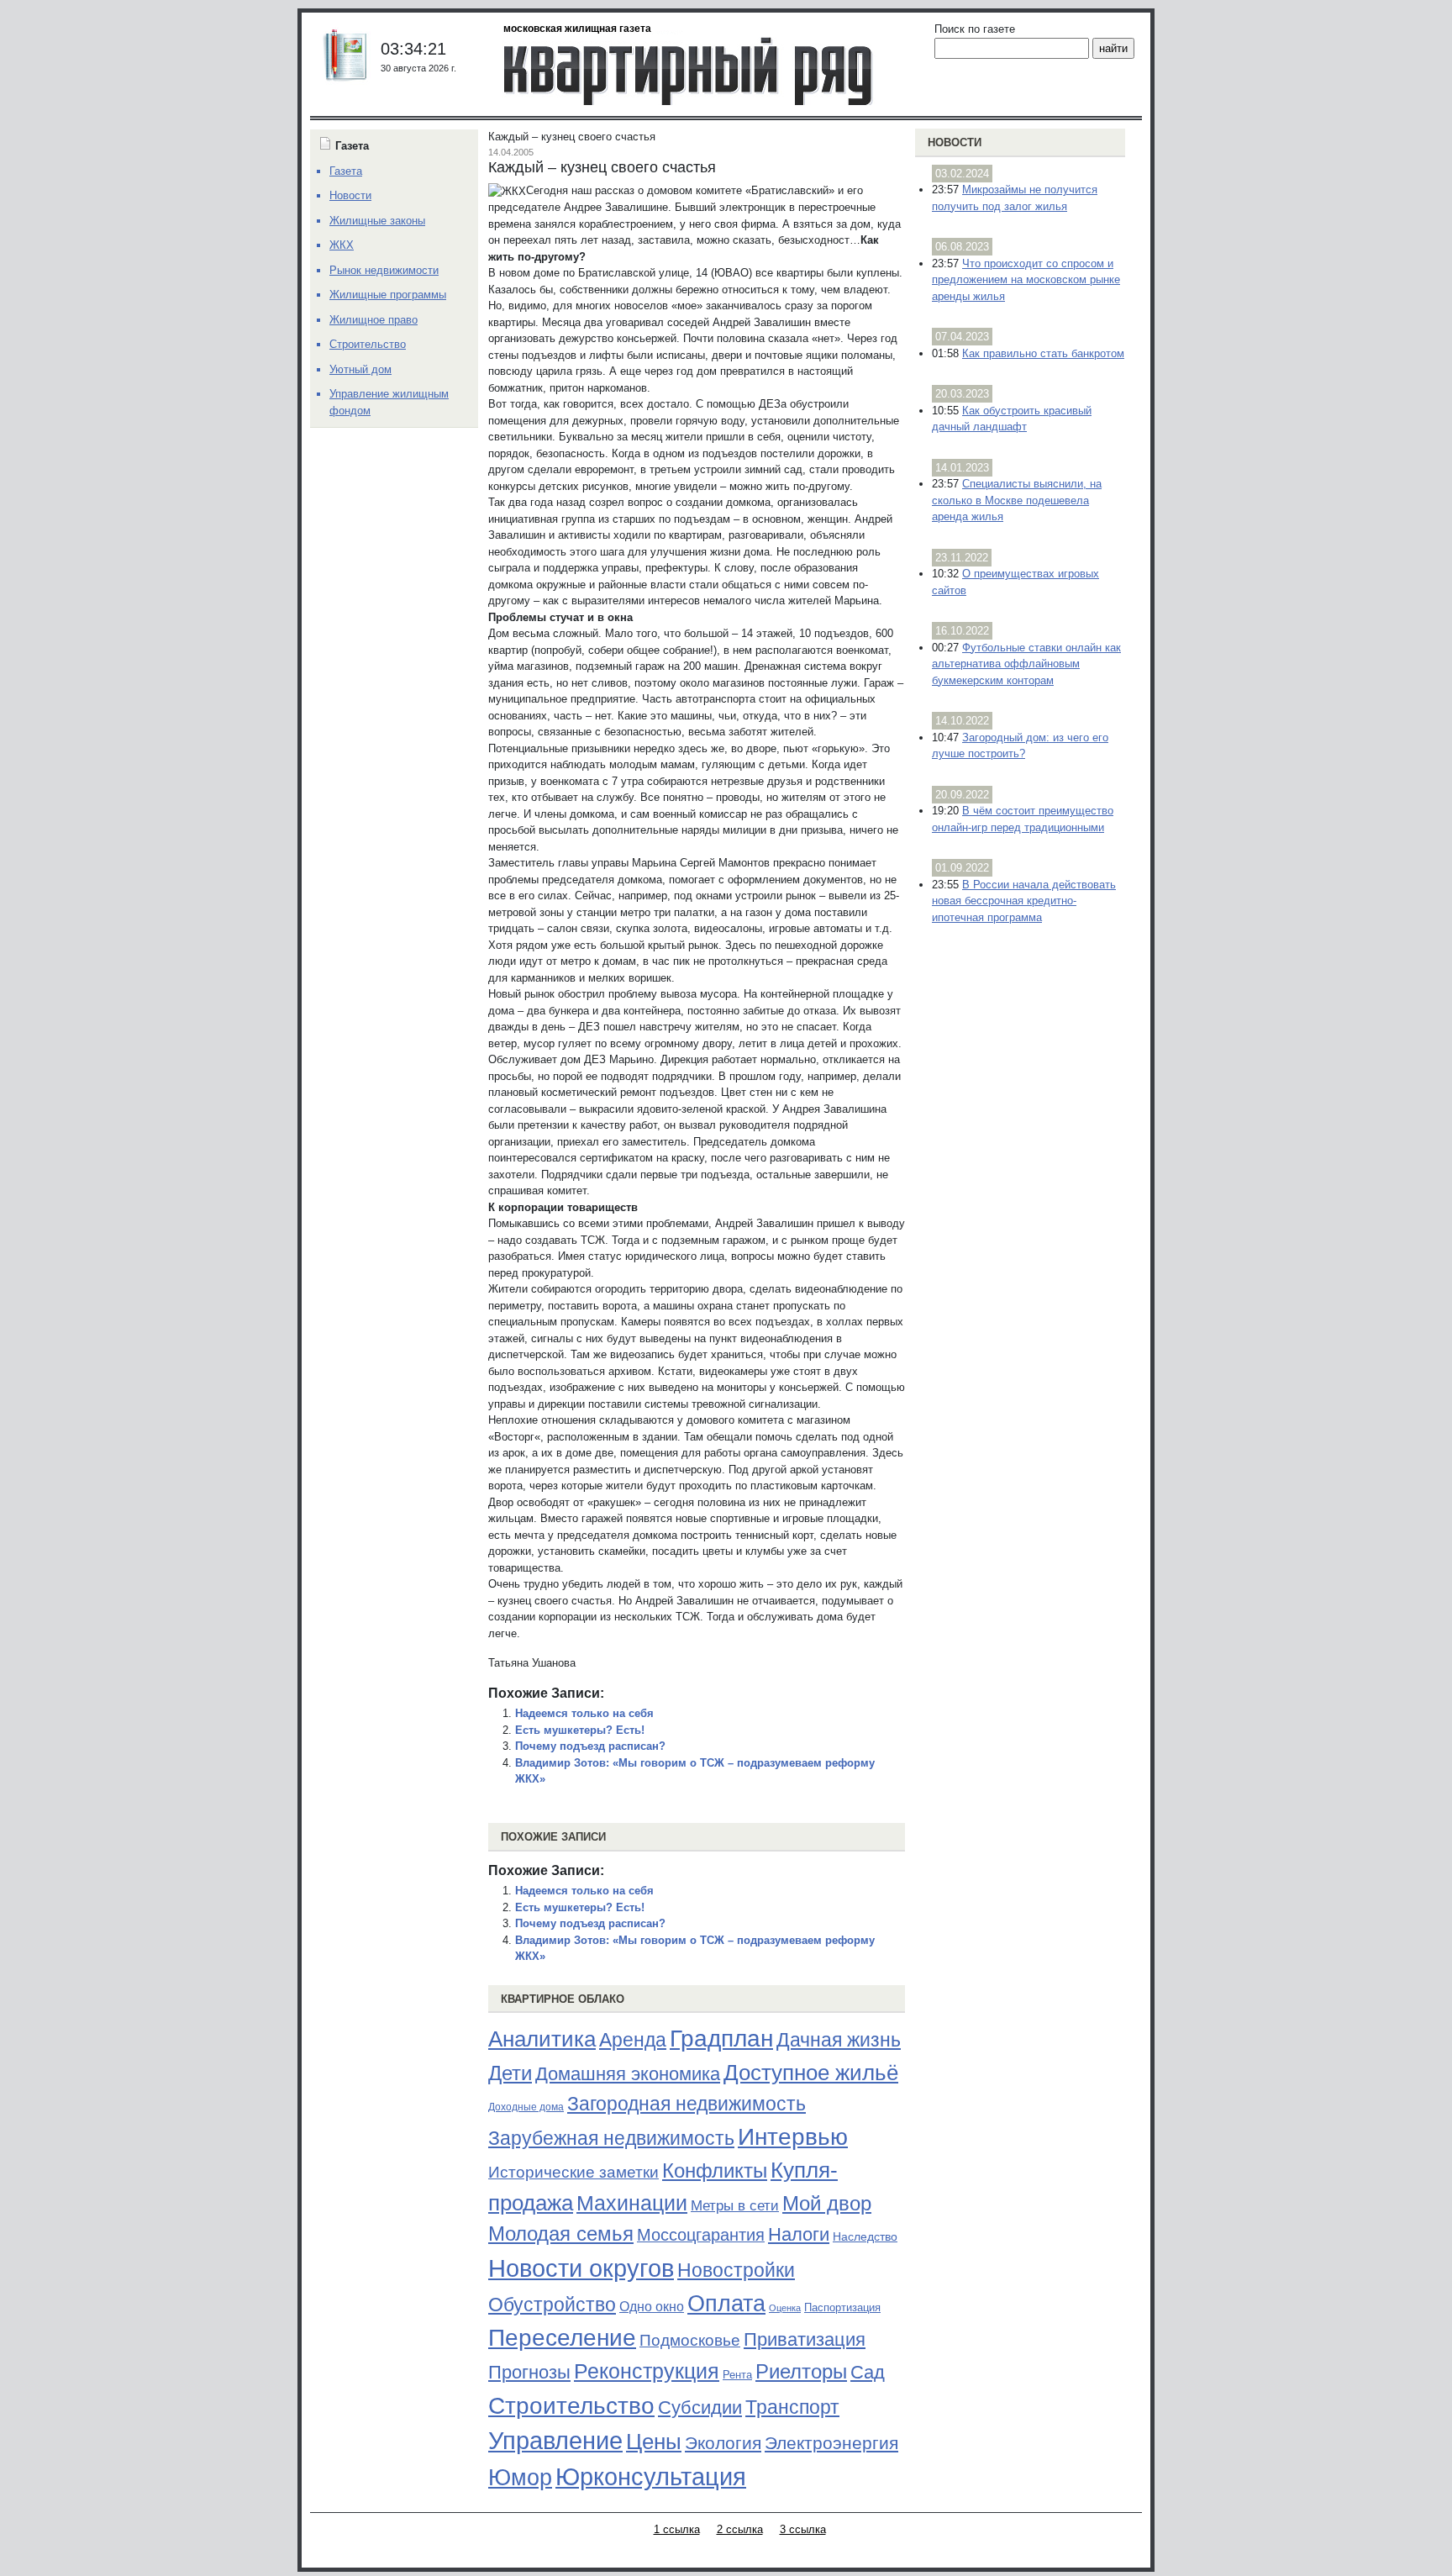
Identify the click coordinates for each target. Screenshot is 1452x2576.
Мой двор (827, 2203)
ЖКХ (342, 245)
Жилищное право (374, 320)
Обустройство (552, 2305)
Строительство (571, 2405)
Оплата (726, 2303)
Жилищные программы (388, 295)
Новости (955, 142)
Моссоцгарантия (701, 2235)
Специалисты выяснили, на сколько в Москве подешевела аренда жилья (1017, 500)
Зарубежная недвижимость (611, 2138)
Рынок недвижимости (384, 270)
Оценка (785, 2308)
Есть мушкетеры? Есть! (580, 1730)
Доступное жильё (811, 2073)
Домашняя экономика (628, 2074)
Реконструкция (647, 2371)
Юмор (520, 2478)
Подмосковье (690, 2340)
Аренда (633, 2040)
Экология (723, 2443)
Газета (346, 171)
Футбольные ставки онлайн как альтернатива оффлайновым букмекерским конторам (1026, 664)
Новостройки (736, 2270)
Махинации (632, 2203)
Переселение (562, 2338)
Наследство (865, 2236)
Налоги (799, 2234)
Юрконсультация (651, 2477)
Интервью (793, 2136)
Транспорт (792, 2407)
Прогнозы (529, 2373)
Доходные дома (526, 2107)
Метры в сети (735, 2206)
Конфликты (715, 2171)
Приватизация (805, 2340)
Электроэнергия (831, 2443)
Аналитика (542, 2039)
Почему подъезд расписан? (590, 1746)
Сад (868, 2372)
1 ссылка (677, 2529)
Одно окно (652, 2307)
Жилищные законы (377, 221)
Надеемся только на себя (584, 1713)
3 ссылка (803, 2529)
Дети (510, 2073)
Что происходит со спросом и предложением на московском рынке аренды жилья (1026, 280)
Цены (654, 2442)
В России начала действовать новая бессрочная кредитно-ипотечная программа (1024, 901)
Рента (737, 2375)
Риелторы (801, 2371)
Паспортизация (842, 2307)
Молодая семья (561, 2234)
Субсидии (700, 2407)
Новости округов (581, 2268)
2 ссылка (740, 2529)
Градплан (721, 2039)
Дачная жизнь (839, 2040)
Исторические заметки (573, 2172)
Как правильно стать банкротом (1043, 353)
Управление (555, 2441)
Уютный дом (360, 369)
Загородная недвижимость (687, 2104)
